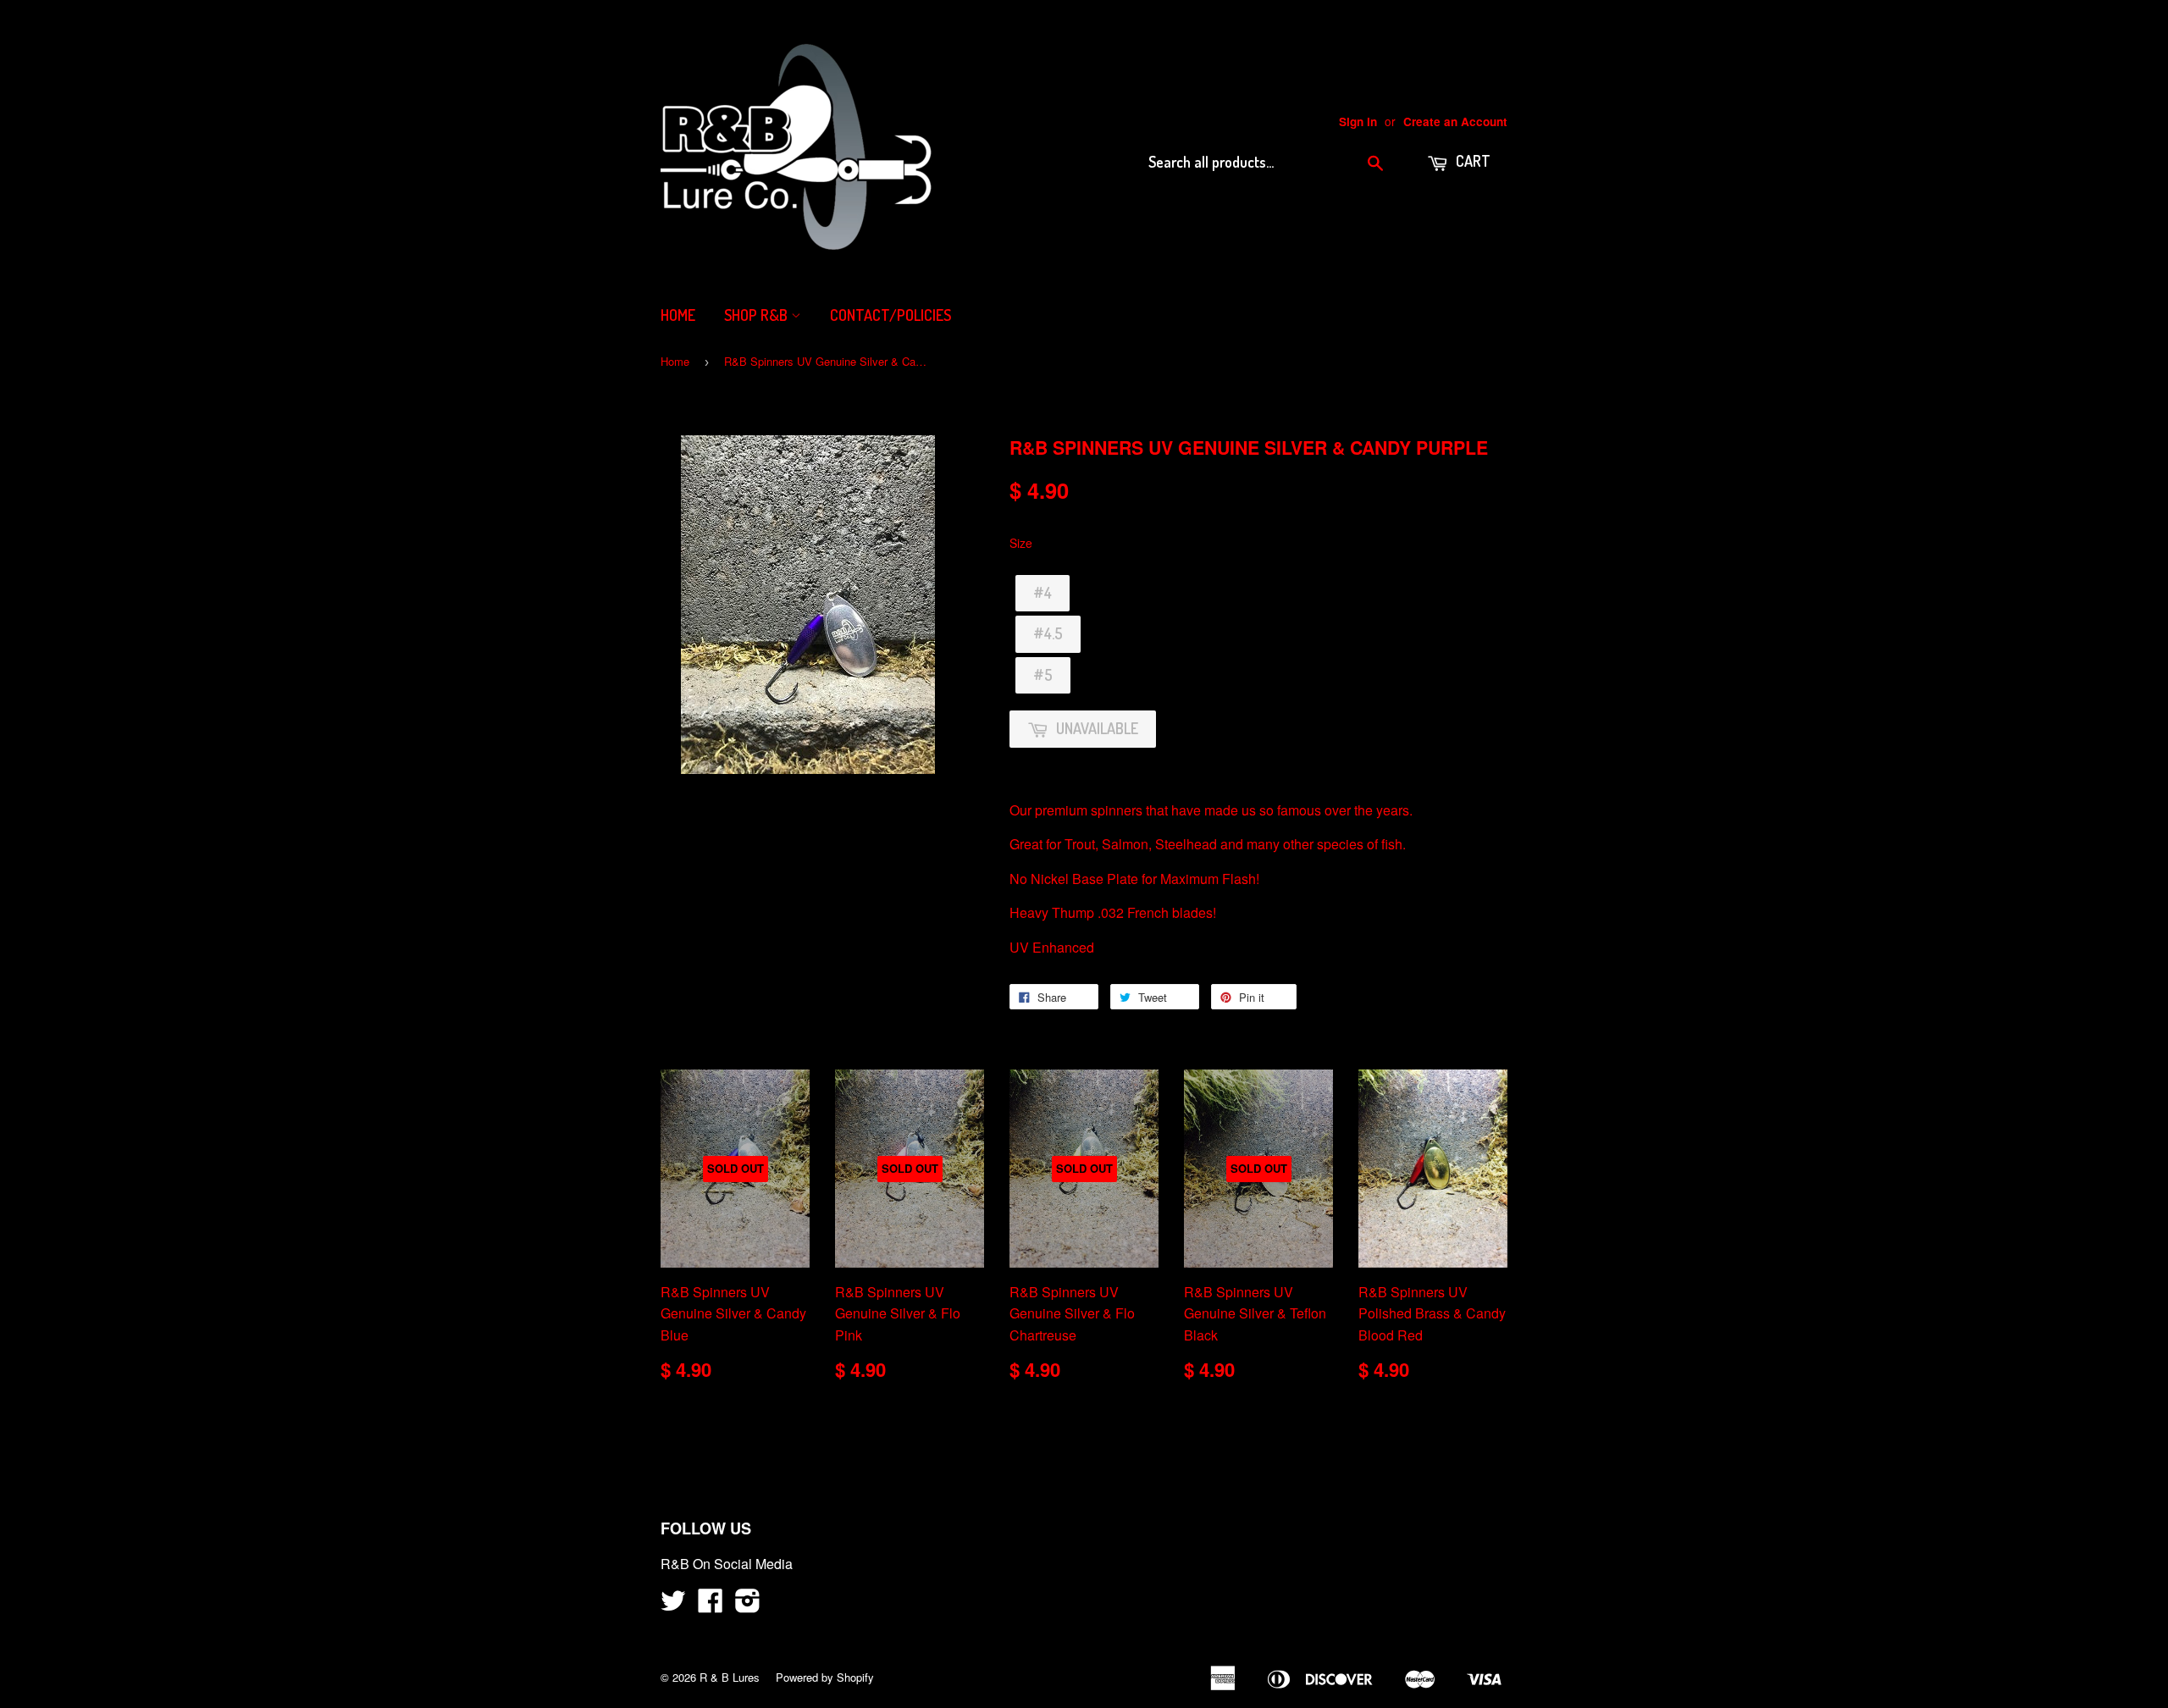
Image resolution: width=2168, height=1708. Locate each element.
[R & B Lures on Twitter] (673, 1605)
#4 (1043, 593)
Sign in (1358, 122)
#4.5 (1048, 633)
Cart (1471, 161)
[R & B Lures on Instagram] (748, 1605)
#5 (1043, 675)
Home (678, 315)
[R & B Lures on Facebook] (711, 1605)
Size (1021, 543)
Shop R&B (758, 315)
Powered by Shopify (825, 1677)
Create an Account (1455, 122)
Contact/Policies (890, 315)
